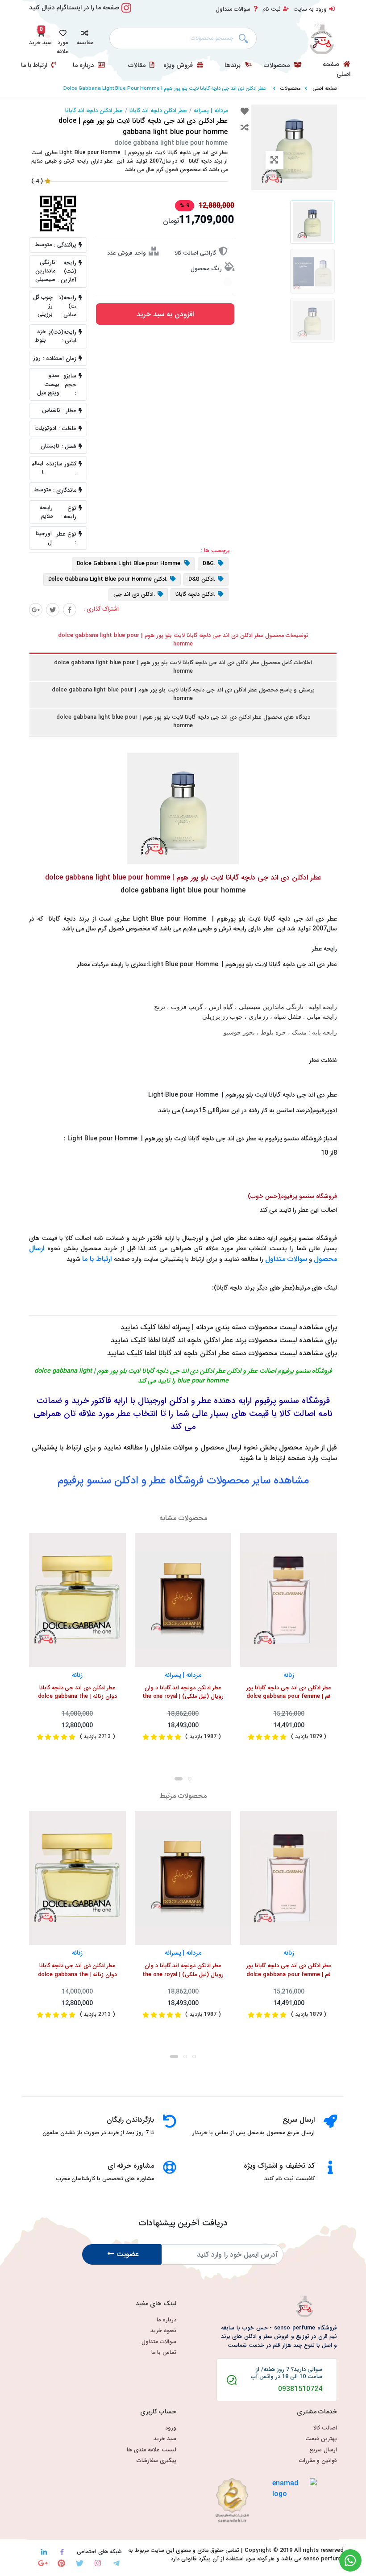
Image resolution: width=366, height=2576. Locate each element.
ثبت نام (272, 9)
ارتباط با (101, 1259)
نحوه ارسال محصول (229, 1447)
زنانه (77, 1675)
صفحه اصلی (337, 69)
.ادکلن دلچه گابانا (195, 595)
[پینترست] (61, 2563)
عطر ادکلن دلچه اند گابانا (158, 111)
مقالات (138, 66)
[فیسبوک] (70, 610)
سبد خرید (165, 2439)
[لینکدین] (44, 2552)
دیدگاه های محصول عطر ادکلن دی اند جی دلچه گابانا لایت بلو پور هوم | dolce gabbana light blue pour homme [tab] (183, 722)
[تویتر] (80, 2563)
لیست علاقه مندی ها (152, 2450)
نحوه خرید (163, 2331)
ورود (171, 2428)
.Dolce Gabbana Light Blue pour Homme (129, 564)
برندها (233, 66)
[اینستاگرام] (98, 2563)
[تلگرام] (116, 2563)
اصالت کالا (325, 2428)
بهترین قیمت (321, 2439)
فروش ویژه (179, 66)
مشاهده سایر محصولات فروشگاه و (183, 1481)
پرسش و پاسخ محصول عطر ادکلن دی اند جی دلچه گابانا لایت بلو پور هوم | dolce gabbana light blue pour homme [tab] (183, 694)
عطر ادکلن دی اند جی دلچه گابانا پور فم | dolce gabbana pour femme (289, 1692)
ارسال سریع (323, 2450)
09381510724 (300, 2389)
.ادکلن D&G (202, 579)
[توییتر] (53, 610)
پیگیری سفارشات (156, 2461)
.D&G (209, 564)
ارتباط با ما (35, 66)
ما (86, 1259)
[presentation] (179, 1779)
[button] (85, 36)
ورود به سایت (310, 9)
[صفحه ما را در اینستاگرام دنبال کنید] (126, 13)
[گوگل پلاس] (36, 610)
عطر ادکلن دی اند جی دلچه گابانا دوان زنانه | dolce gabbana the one (77, 1693)
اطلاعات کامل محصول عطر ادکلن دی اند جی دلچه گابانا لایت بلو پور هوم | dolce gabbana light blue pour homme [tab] (183, 667)
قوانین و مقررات (318, 2461)
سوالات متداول (233, 9)
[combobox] (183, 38)
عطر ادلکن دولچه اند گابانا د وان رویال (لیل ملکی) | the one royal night (183, 1693)
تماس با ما (164, 2353)
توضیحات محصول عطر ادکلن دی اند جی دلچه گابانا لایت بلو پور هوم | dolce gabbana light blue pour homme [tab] (183, 640)
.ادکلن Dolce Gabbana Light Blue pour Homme (108, 579)
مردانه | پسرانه (211, 111)
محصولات (278, 66)
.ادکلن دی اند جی (134, 595)
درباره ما (84, 66)
